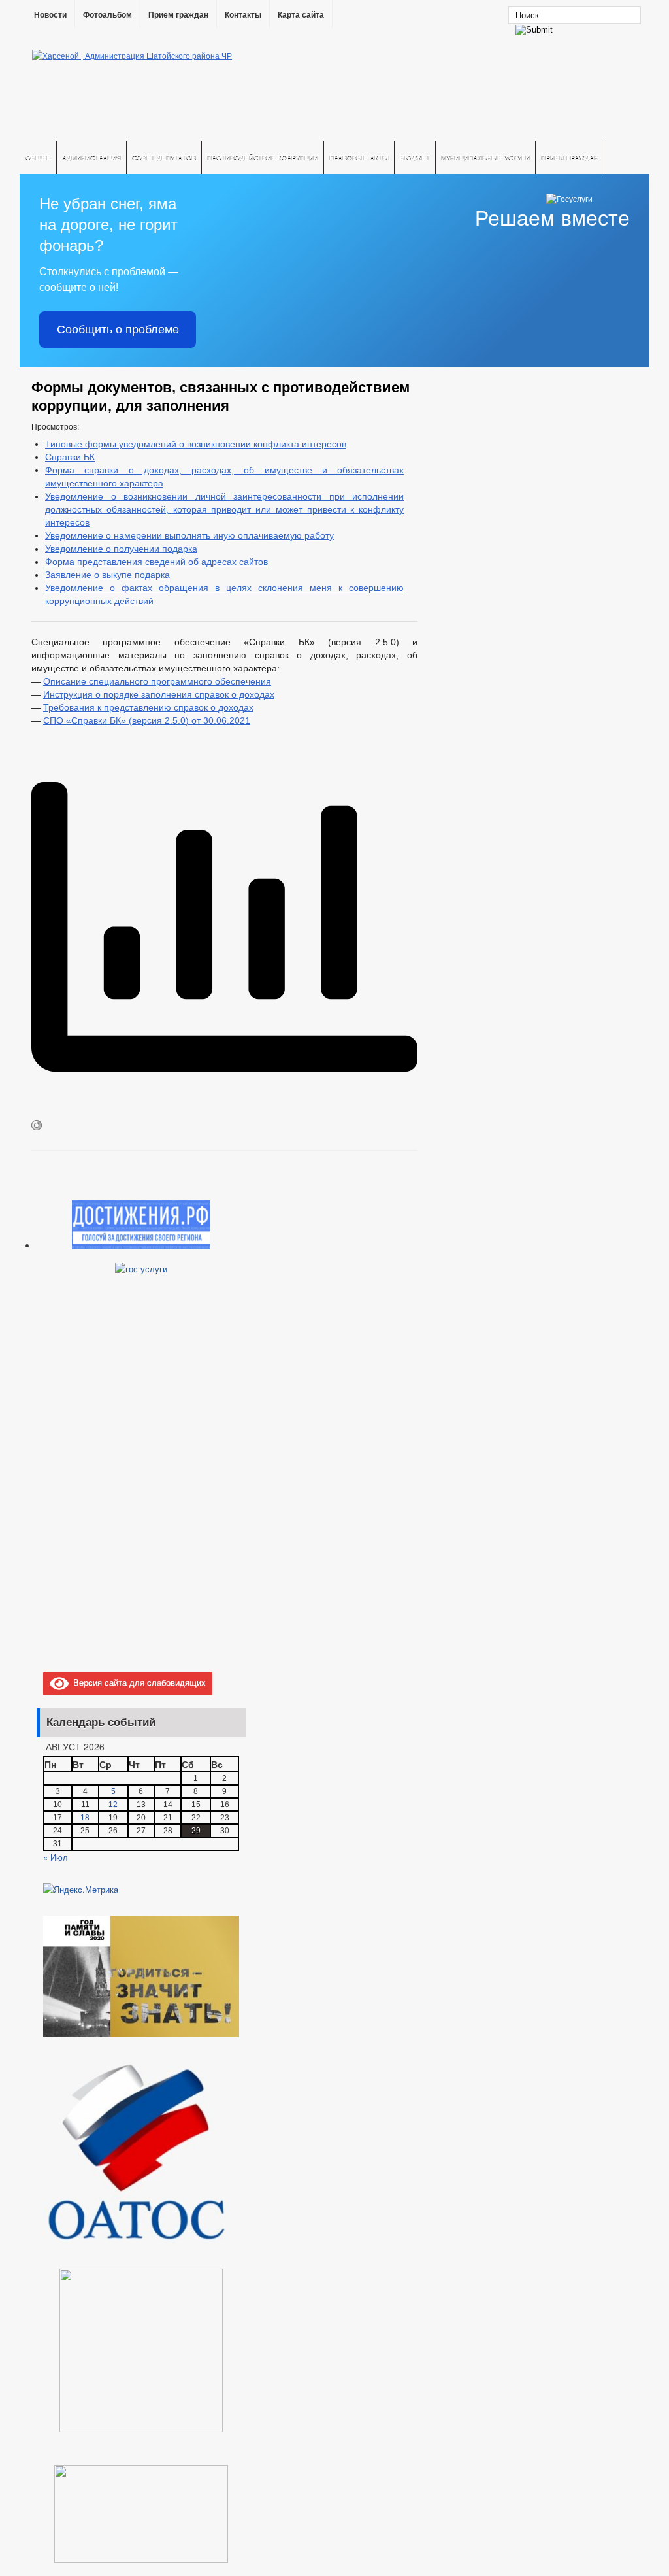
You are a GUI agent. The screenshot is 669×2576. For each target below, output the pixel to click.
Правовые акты (359, 157)
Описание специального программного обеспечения (157, 681)
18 (85, 1818)
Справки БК (70, 457)
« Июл (56, 1857)
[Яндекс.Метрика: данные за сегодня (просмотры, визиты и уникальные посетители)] (81, 1890)
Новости (50, 15)
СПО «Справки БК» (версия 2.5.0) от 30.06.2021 (147, 720)
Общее (38, 157)
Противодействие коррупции (263, 157)
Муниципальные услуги (485, 157)
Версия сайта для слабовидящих (137, 1682)
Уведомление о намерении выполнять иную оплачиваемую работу (189, 535)
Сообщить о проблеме (118, 330)
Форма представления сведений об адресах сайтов (156, 562)
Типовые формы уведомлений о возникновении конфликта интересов (196, 444)
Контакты (243, 15)
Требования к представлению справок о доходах (148, 707)
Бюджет (415, 157)
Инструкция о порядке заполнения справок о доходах (159, 694)
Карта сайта (301, 15)
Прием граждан (178, 15)
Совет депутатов (164, 157)
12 (113, 1805)
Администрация (91, 157)
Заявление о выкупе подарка (107, 575)
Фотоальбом (107, 15)
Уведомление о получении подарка (121, 549)
